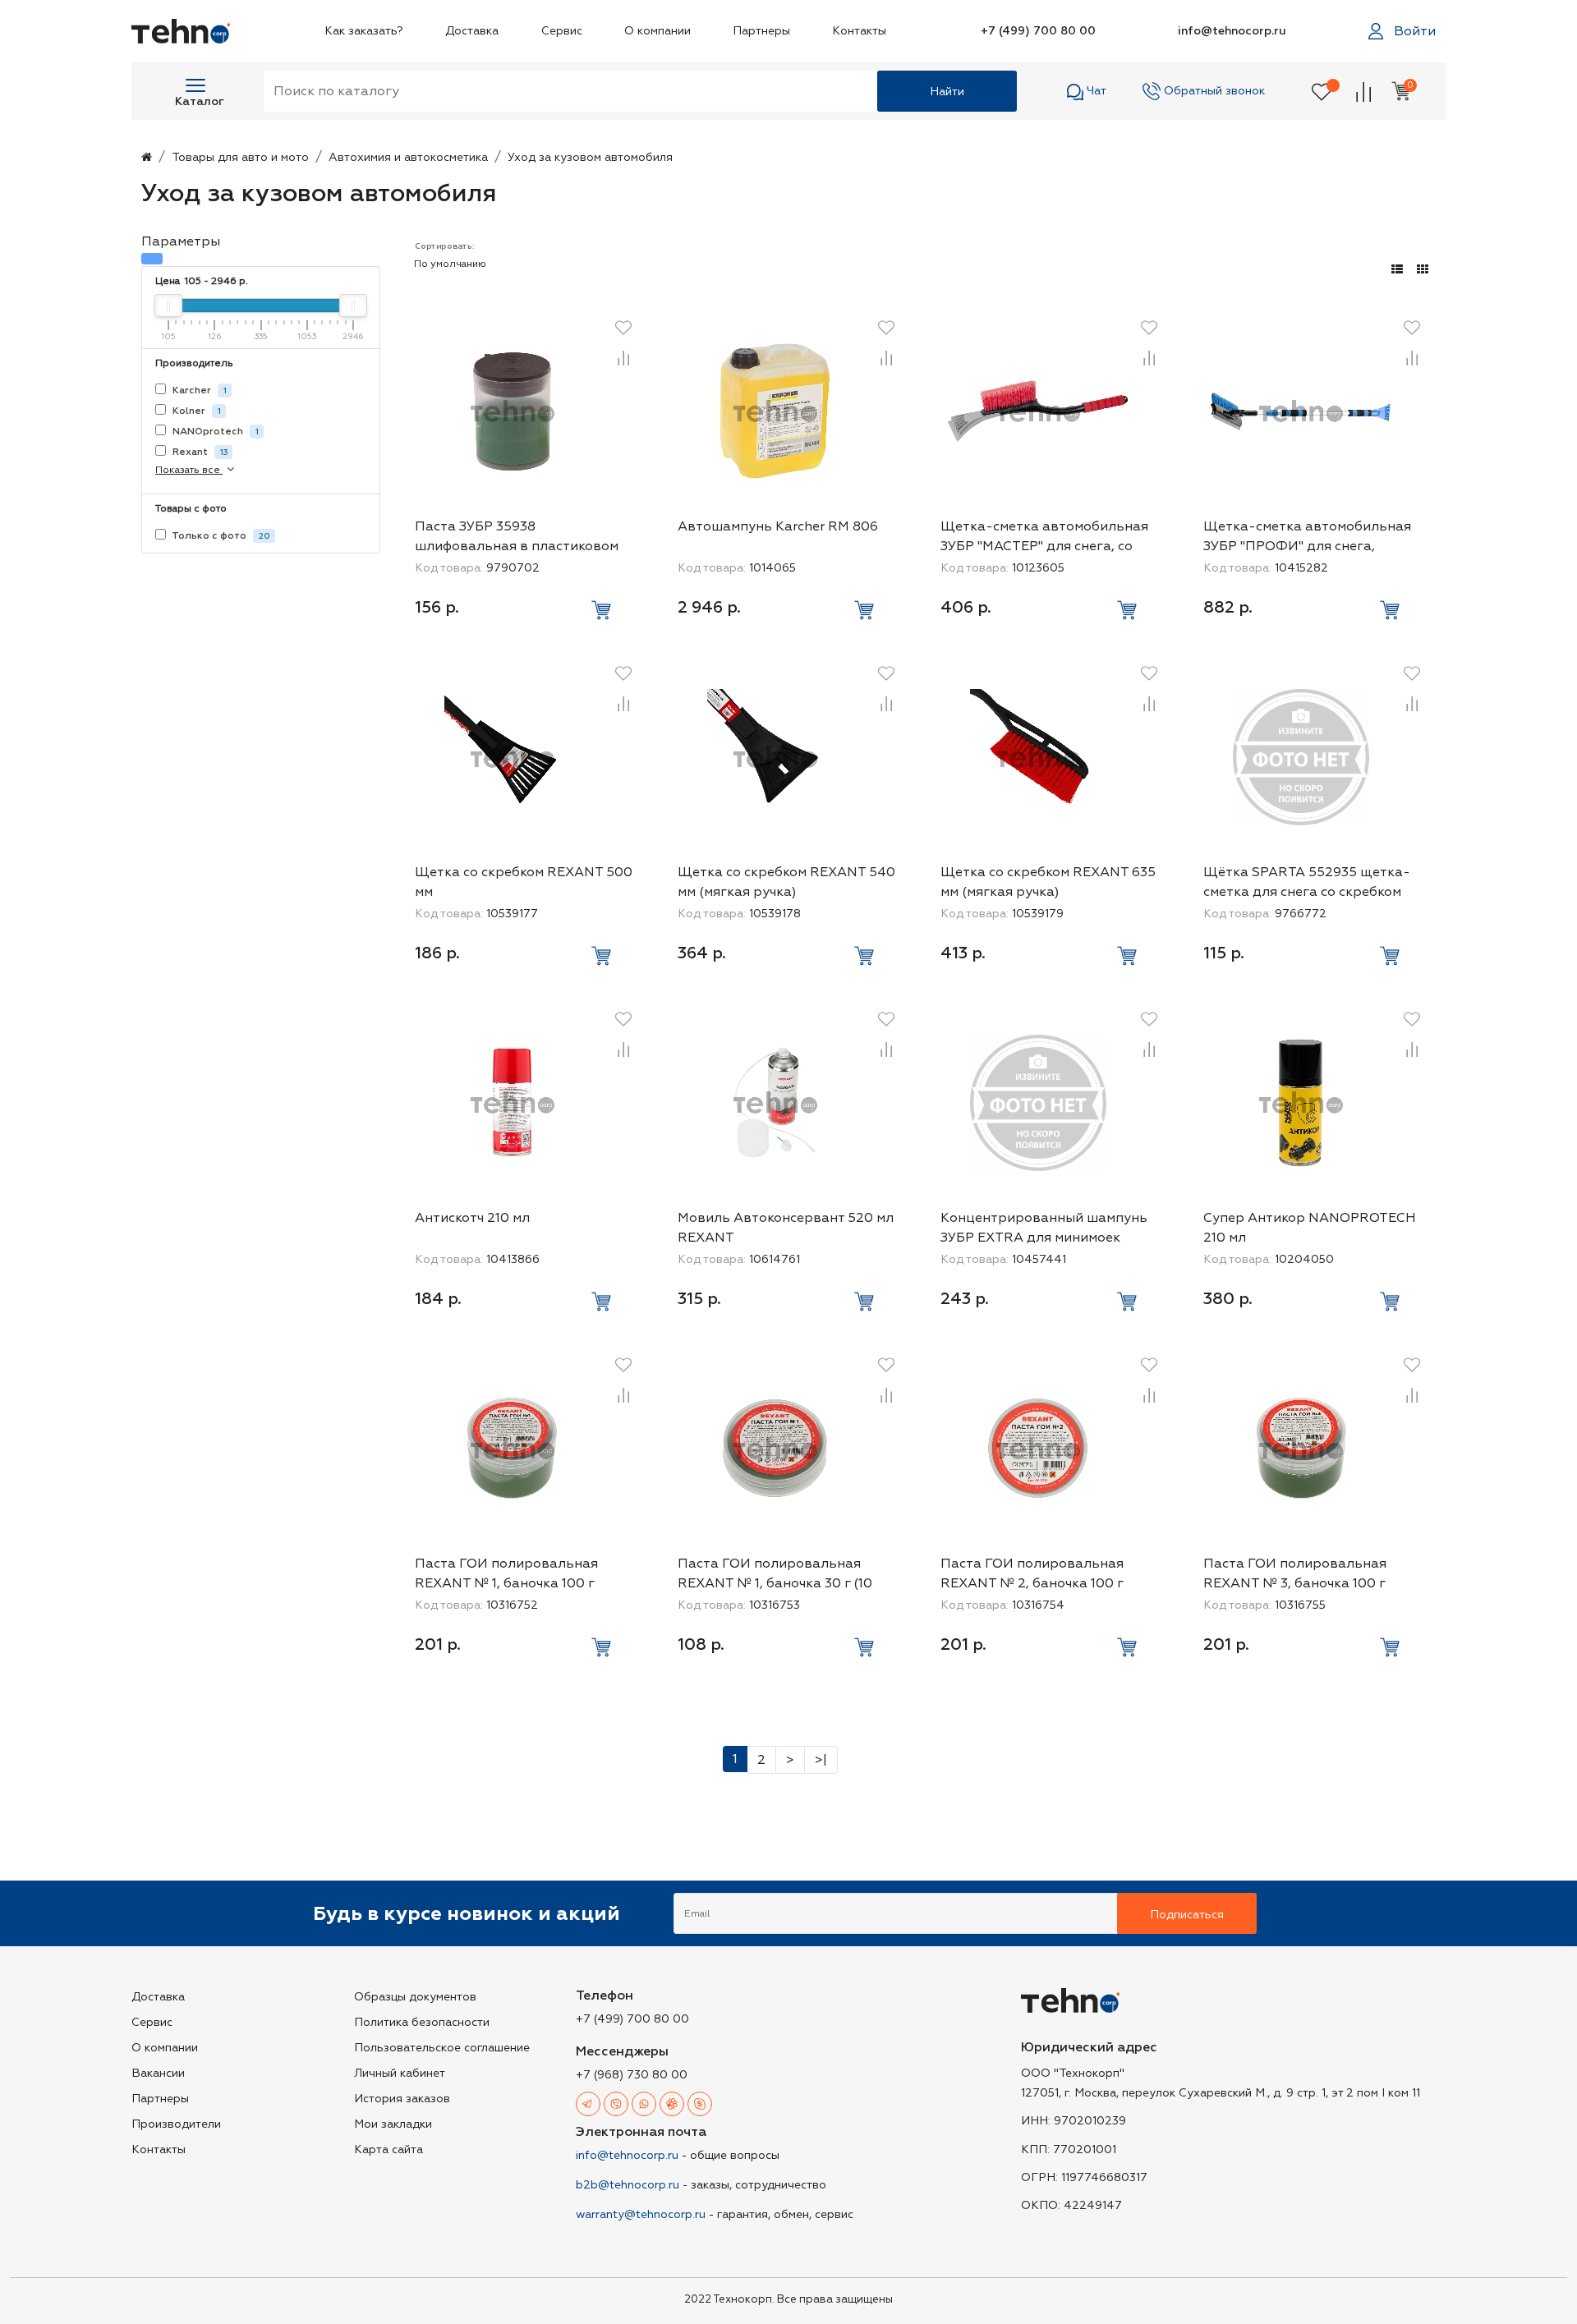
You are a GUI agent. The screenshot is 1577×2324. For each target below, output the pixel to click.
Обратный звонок (1213, 91)
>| (821, 1760)
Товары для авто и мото (240, 157)
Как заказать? (364, 31)
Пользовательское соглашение (442, 2048)
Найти (947, 92)
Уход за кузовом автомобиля (590, 157)
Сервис (562, 31)
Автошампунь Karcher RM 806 (778, 526)
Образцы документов (415, 1997)
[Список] (1397, 270)
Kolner (195, 411)
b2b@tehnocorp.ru (628, 2185)
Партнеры (761, 31)
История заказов (402, 2099)
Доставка (472, 31)
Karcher (198, 390)
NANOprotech (214, 432)
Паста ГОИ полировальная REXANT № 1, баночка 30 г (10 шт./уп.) (775, 1583)
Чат (1095, 91)
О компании (657, 31)
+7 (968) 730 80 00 (632, 2075)
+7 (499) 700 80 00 (1038, 31)
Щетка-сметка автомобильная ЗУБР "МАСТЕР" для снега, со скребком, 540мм (1044, 546)
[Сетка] (1423, 270)
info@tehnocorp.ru (1232, 31)
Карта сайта (389, 2149)
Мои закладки (393, 2124)
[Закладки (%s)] (1322, 91)
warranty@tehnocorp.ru (641, 2214)
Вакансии (158, 2073)
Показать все (189, 470)
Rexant (199, 452)
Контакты (859, 31)
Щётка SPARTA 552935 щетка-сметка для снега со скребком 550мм (1307, 892)
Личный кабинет (400, 2073)
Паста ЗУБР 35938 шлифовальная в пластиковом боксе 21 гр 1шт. (517, 546)
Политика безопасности (422, 2022)
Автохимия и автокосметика (408, 157)
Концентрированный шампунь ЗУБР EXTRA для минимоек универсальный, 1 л (1044, 1238)
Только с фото (220, 536)
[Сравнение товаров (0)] (1363, 91)
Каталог (200, 101)
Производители (176, 2124)
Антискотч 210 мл (472, 1218)
